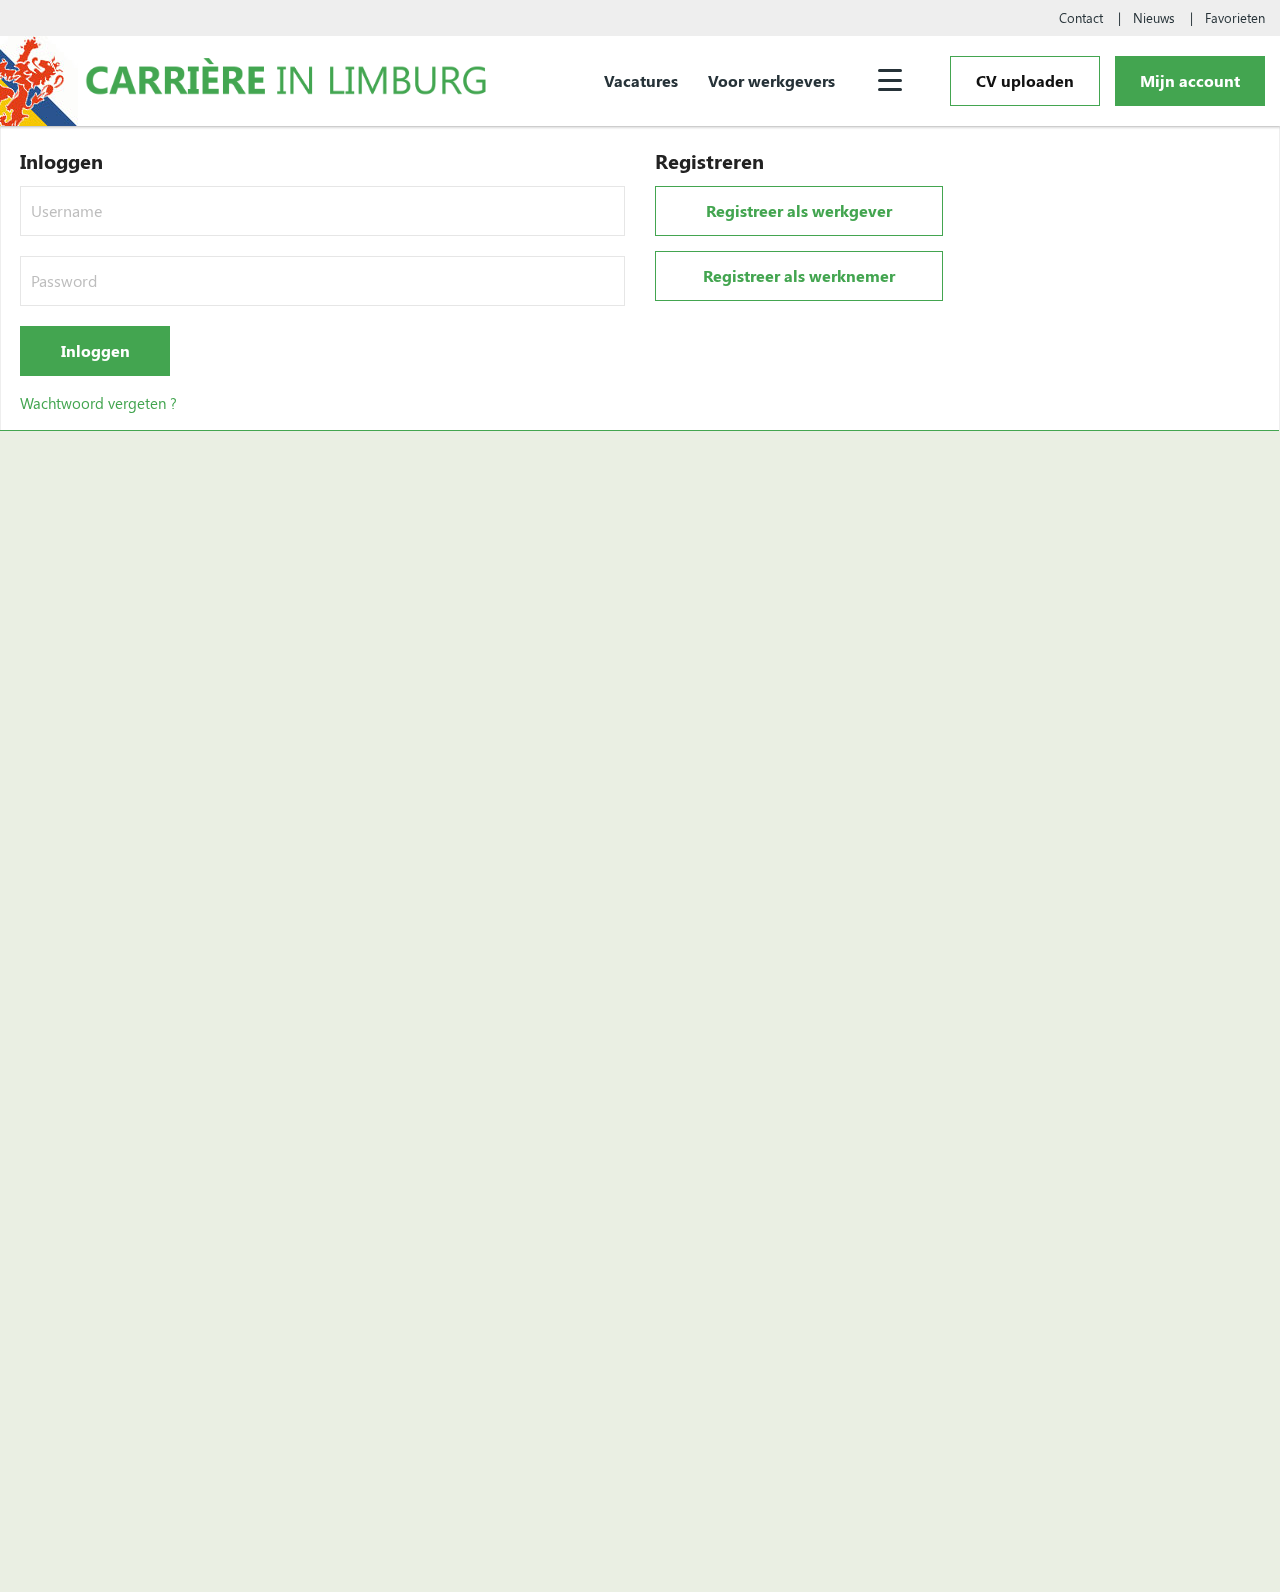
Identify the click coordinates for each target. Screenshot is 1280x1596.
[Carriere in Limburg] (286, 80)
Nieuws (1154, 17)
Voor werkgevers (771, 80)
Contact (1081, 17)
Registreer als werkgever (799, 210)
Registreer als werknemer (799, 275)
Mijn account (1190, 80)
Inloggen (95, 350)
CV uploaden (1025, 80)
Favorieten (1235, 17)
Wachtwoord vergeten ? (98, 403)
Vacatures (641, 80)
